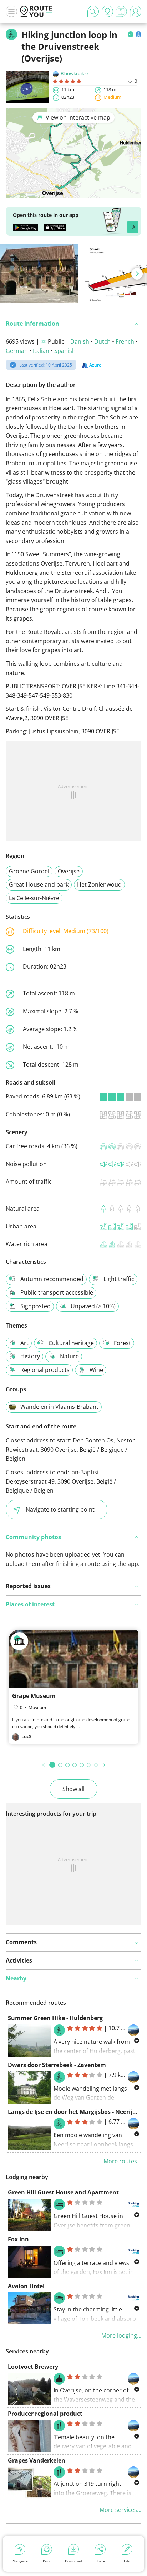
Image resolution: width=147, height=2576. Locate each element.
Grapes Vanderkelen (37, 2460)
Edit (127, 2561)
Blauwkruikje (74, 73)
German (17, 351)
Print (47, 2561)
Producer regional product (45, 2414)
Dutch (102, 341)
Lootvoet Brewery (33, 2367)
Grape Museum (34, 1696)
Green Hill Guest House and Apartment (63, 2192)
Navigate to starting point (60, 1509)
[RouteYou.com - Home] (36, 11)
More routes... (122, 2161)
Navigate (20, 2561)
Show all (73, 1789)
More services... (120, 2510)
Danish (80, 341)
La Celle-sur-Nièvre (34, 898)
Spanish (65, 351)
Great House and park (39, 884)
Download (73, 2561)
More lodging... (121, 2335)
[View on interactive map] (73, 194)
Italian (41, 351)
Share (100, 2561)
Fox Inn (18, 2239)
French (125, 341)
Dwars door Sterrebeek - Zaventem (57, 2065)
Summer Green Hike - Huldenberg (55, 2018)
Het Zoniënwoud (99, 884)
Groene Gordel (29, 871)
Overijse (69, 871)
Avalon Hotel (26, 2286)
